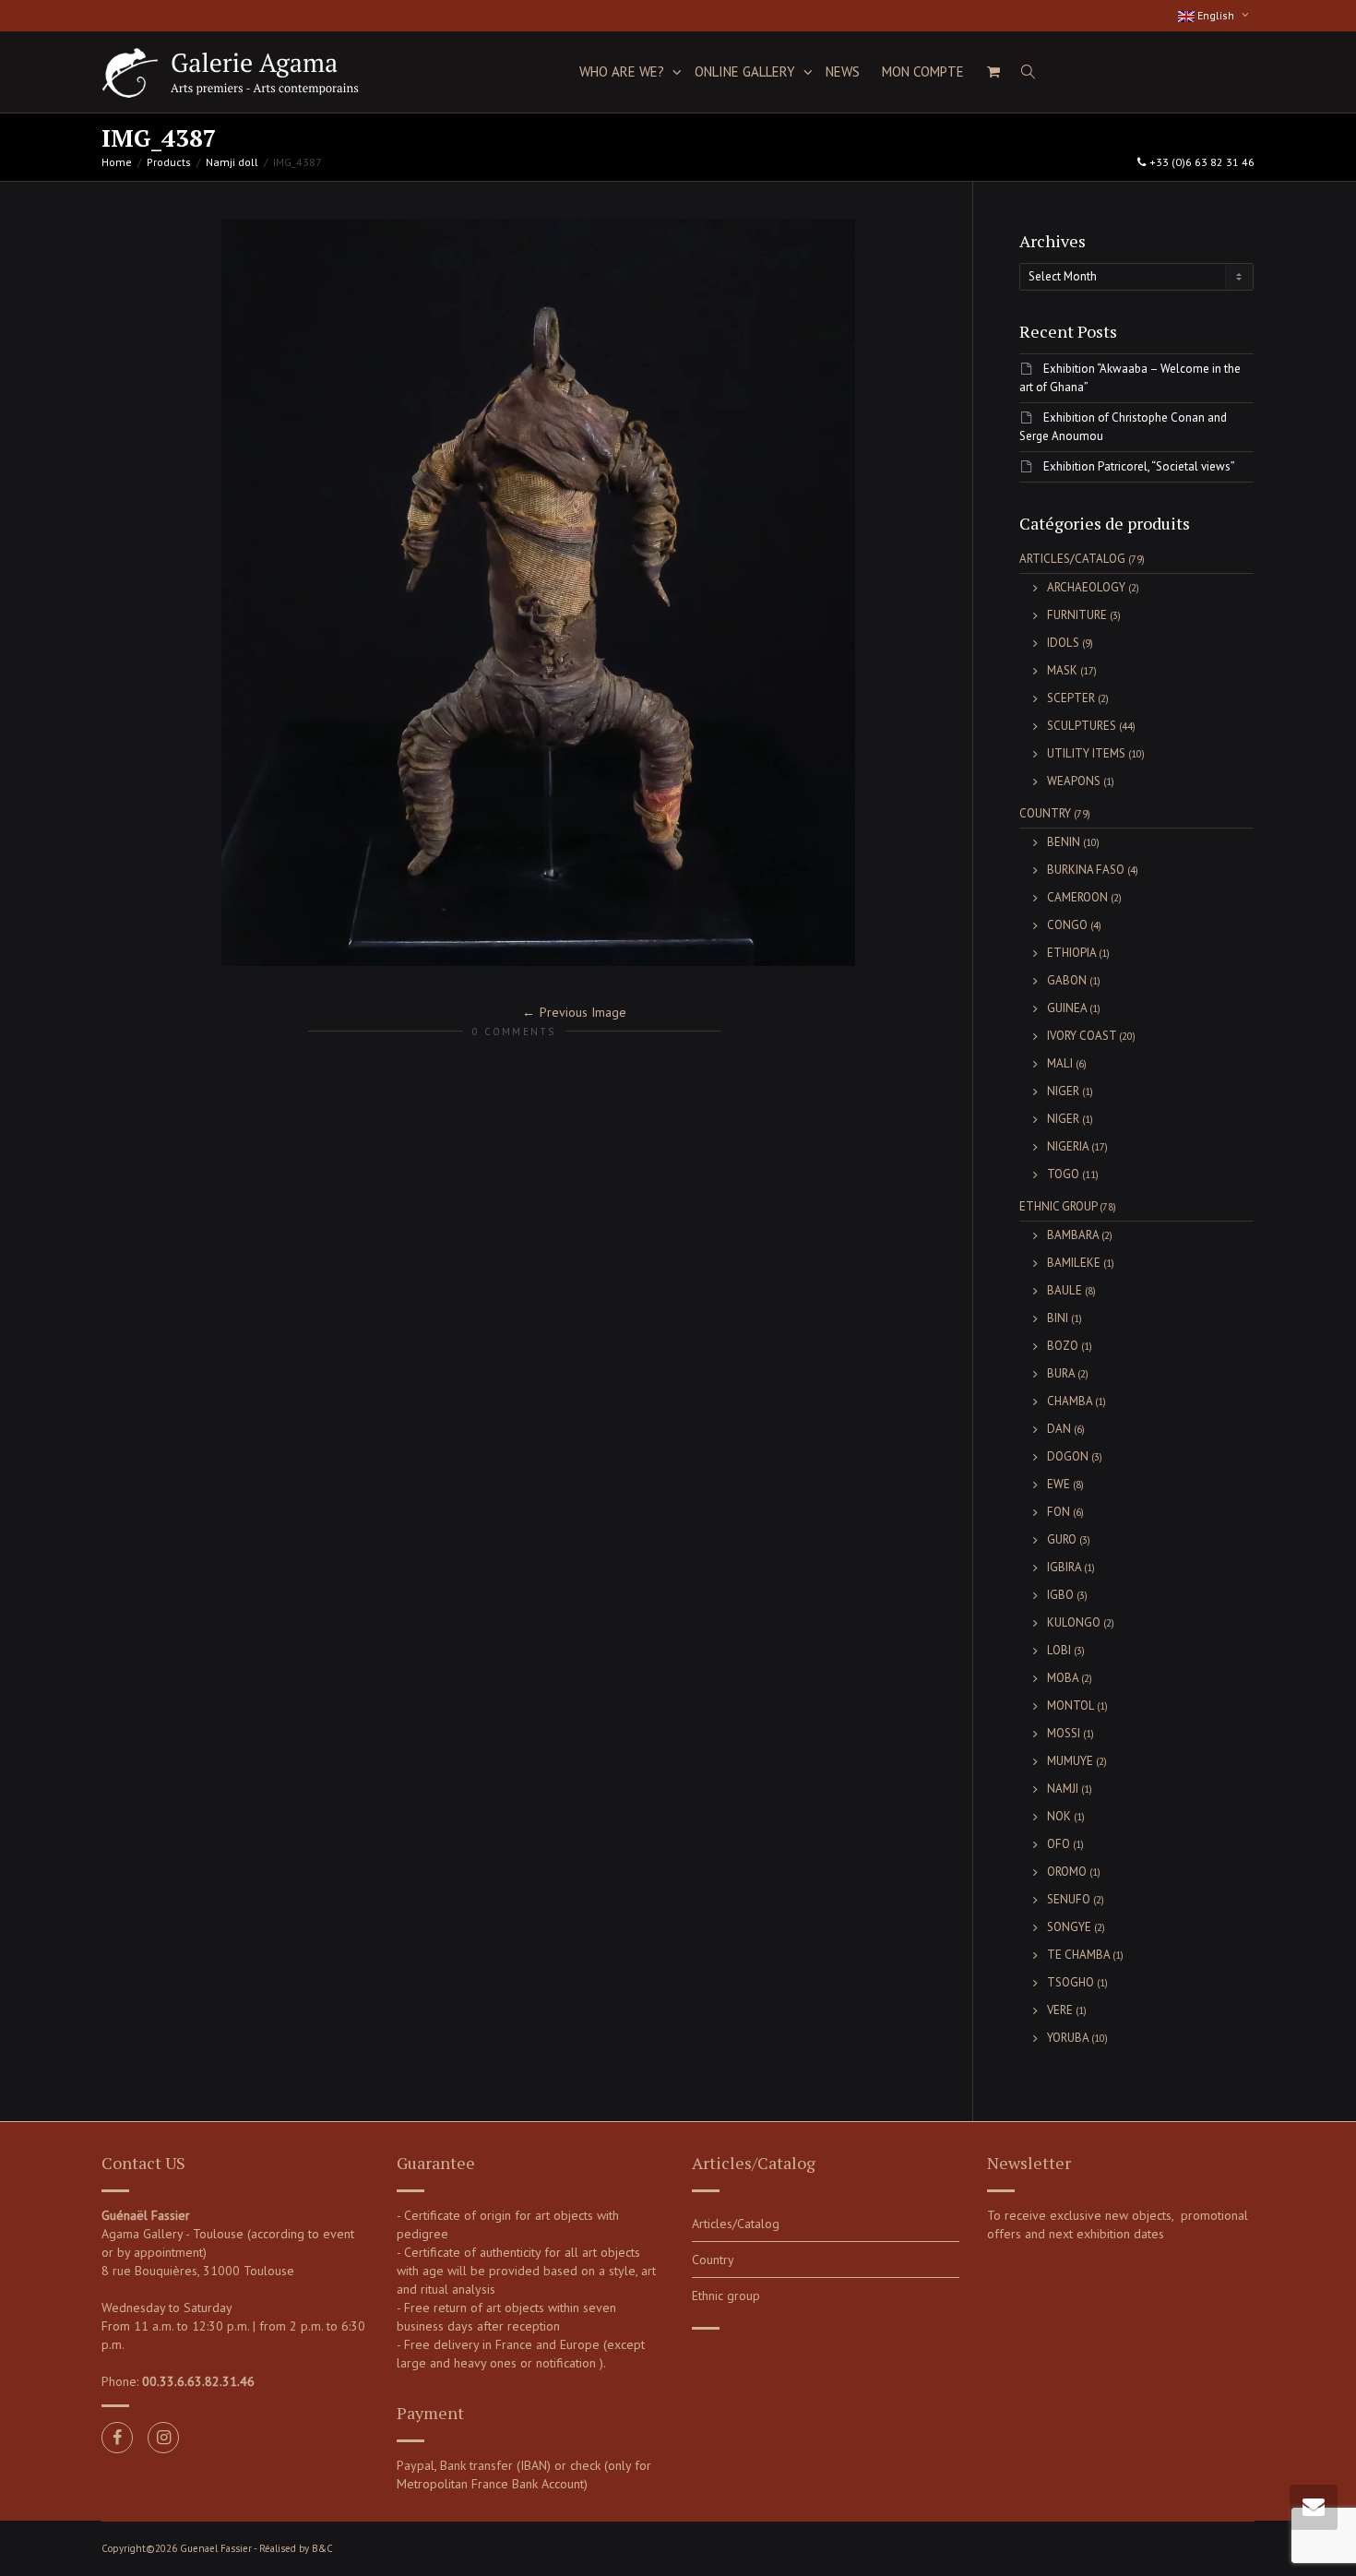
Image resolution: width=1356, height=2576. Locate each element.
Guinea (1067, 1008)
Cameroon (1077, 897)
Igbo (1060, 1595)
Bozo (1063, 1346)
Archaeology (1086, 587)
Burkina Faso (1086, 870)
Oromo (1067, 1872)
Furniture (1077, 615)
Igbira (1064, 1567)
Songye (1069, 1927)
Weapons (1074, 781)
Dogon (1068, 1456)
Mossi (1064, 1733)
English (1216, 15)
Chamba (1070, 1401)
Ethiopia (1071, 953)
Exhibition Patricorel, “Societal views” (1139, 466)
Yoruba (1068, 2038)
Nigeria (1068, 1146)
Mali (1060, 1063)
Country (1045, 813)
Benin (1064, 842)
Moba (1063, 1678)
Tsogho (1071, 1982)
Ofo (1059, 1844)
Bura (1061, 1373)
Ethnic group (1058, 1206)
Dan (1059, 1429)
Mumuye (1070, 1761)
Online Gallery (747, 72)
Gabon (1067, 980)
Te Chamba (1078, 1955)
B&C (322, 2548)
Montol (1071, 1705)
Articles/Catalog (1072, 559)
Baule (1065, 1290)
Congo (1067, 925)
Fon (1059, 1512)
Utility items (1086, 753)
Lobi (1059, 1650)
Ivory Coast (1082, 1036)
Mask (1062, 670)
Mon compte (923, 72)
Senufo (1069, 1899)
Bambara (1073, 1235)
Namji (1063, 1789)
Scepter (1071, 698)
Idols (1063, 643)
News (843, 72)
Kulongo (1074, 1622)
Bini (1058, 1318)
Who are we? (624, 72)
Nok (1059, 1816)
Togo (1063, 1174)
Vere (1060, 2010)
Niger (1063, 1091)
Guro (1062, 1539)
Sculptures (1082, 726)
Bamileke (1074, 1263)
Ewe (1059, 1484)
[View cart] (993, 72)
